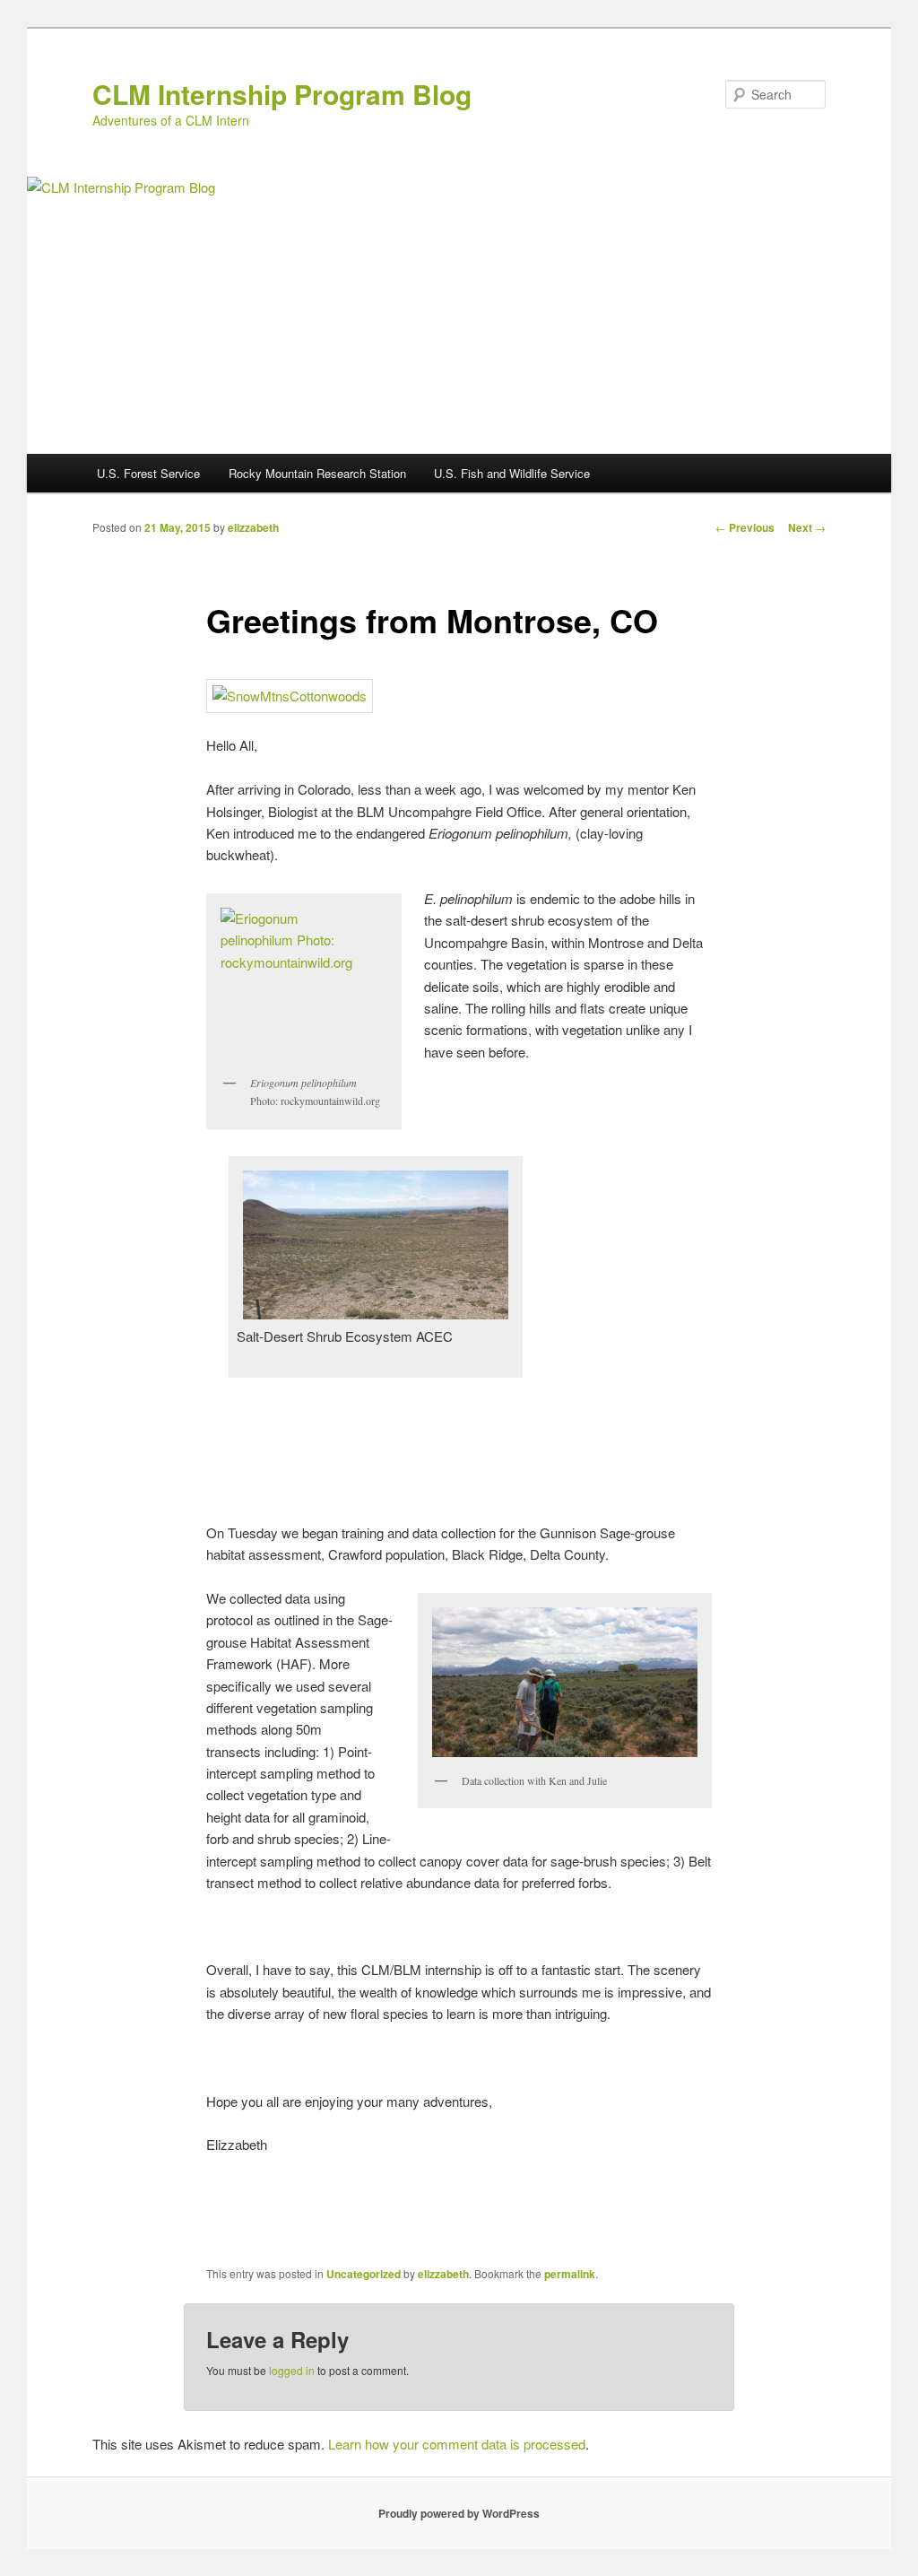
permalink (570, 2274)
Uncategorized (364, 2274)
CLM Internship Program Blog (282, 94)
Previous (745, 527)
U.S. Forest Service (148, 473)
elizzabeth (253, 527)
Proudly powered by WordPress (459, 2513)
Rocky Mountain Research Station (317, 473)
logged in (292, 2370)
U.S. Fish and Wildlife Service (512, 473)
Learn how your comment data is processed (457, 2444)
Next (807, 527)
